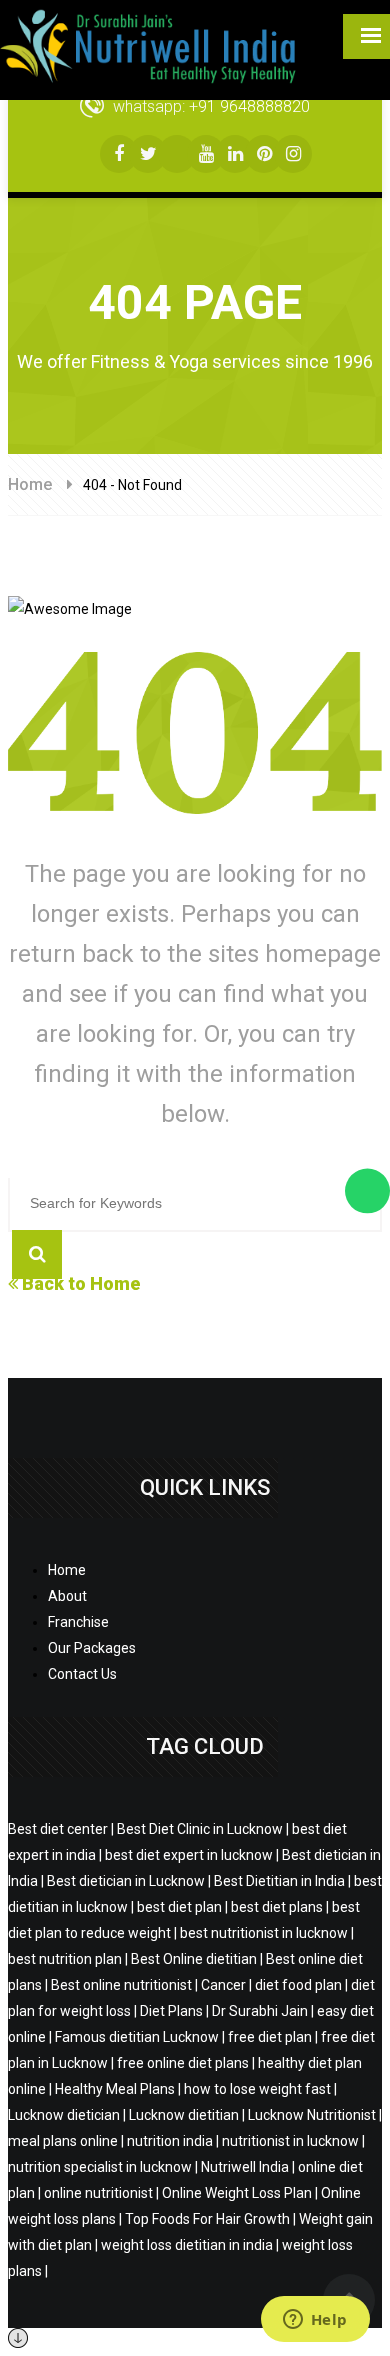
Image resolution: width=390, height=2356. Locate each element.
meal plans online (63, 2141)
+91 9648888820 (249, 106)
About (67, 1596)
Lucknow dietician (64, 2115)
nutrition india (170, 2141)
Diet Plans (171, 2011)
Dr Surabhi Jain (260, 2011)
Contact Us (82, 1674)
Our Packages (92, 1648)
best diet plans (277, 1907)
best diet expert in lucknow (189, 1855)
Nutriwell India (245, 2167)
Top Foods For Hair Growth (207, 2219)
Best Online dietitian (194, 1959)
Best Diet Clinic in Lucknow (200, 1829)
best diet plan (179, 1907)
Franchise (78, 1622)
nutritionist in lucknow (290, 2141)
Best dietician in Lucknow (126, 1881)
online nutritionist (98, 2193)
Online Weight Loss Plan (237, 2193)
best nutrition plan (65, 1959)
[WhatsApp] (367, 1191)
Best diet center (58, 1829)
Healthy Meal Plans (115, 2089)
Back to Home (79, 1283)
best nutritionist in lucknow (264, 1933)
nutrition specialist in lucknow (100, 2167)
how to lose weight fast (257, 2089)
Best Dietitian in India (279, 1881)
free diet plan (270, 2037)
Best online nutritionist (121, 1985)
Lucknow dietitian (184, 2115)
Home (30, 484)
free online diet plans (183, 2063)
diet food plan (298, 1985)
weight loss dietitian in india (187, 2245)
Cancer (223, 1985)
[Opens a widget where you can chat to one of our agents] (315, 2321)
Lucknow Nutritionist (312, 2115)
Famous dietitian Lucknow (137, 2037)
